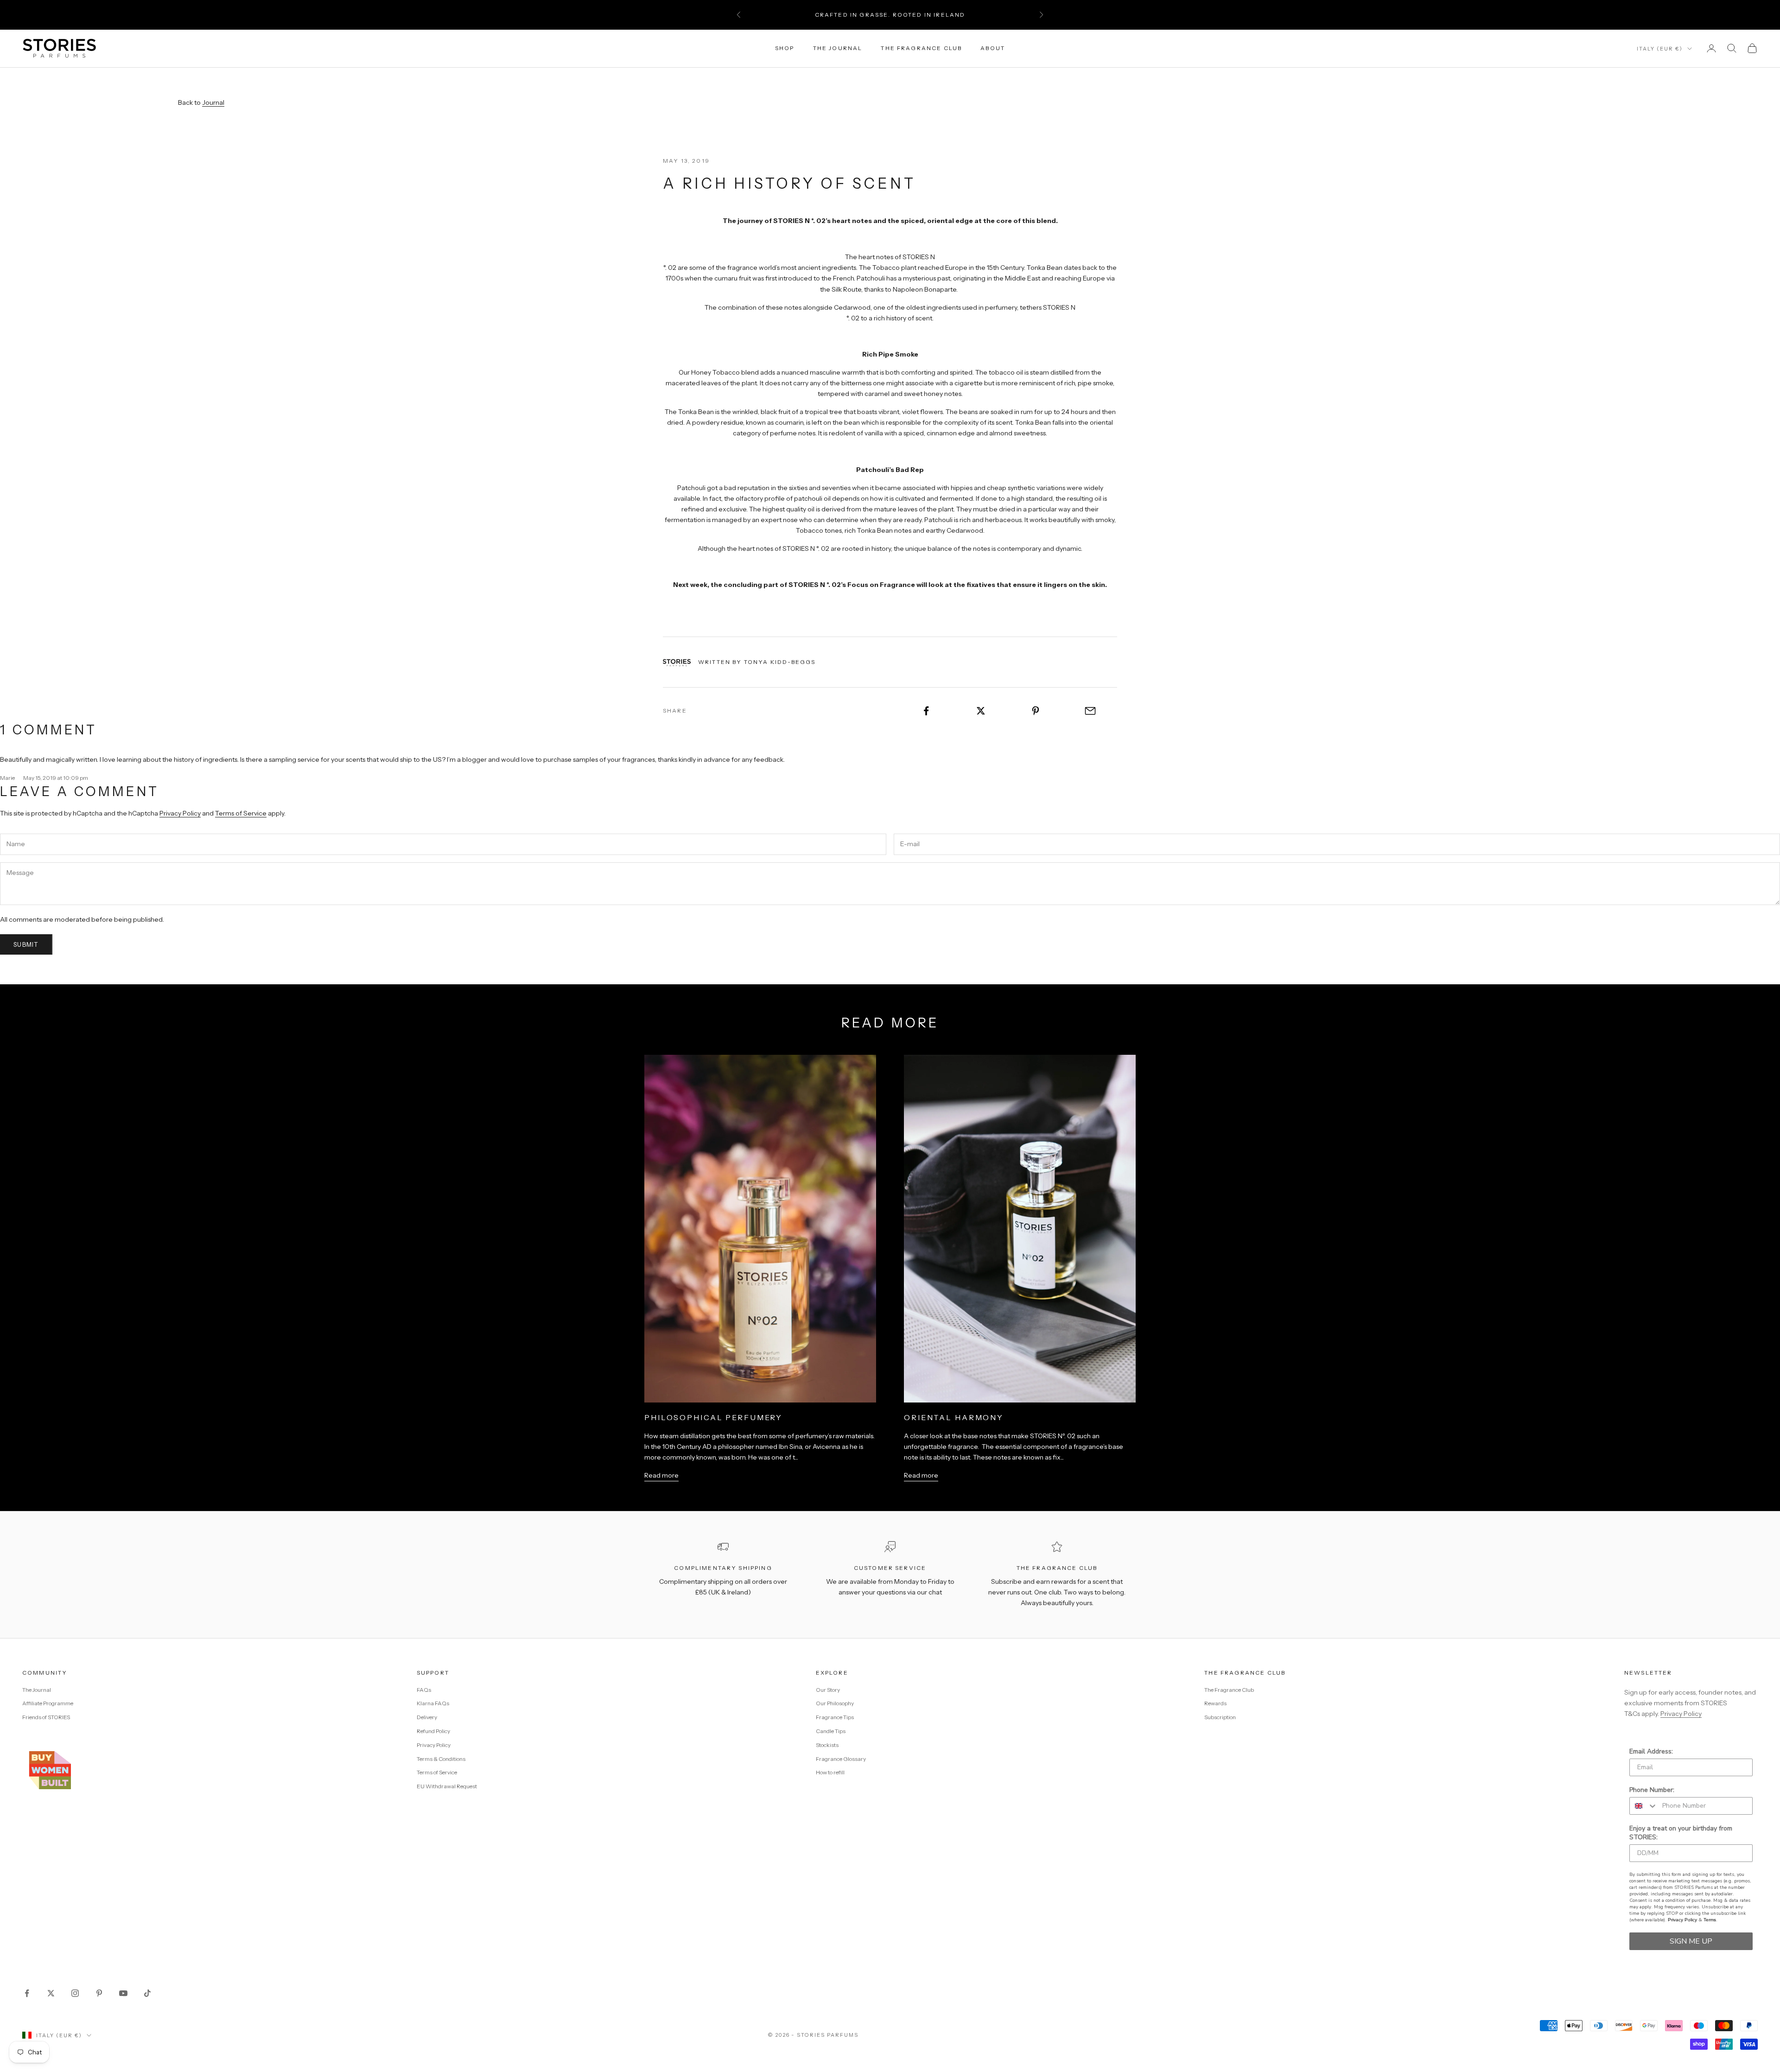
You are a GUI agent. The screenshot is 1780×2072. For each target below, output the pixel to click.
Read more (661, 1475)
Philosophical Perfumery (713, 1417)
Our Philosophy (835, 1703)
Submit (26, 944)
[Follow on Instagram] (75, 1993)
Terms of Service (241, 813)
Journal (213, 102)
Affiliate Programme (48, 1703)
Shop (785, 48)
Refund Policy (433, 1731)
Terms (1710, 1920)
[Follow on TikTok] (147, 1993)
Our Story (828, 1690)
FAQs (424, 1690)
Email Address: (1651, 1751)
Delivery (427, 1717)
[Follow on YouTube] (123, 1993)
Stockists (827, 1745)
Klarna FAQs (433, 1703)
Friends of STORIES (46, 1717)
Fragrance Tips (835, 1717)
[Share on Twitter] (981, 711)
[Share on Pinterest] (1036, 711)
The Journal (838, 48)
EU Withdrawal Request (447, 1786)
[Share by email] (1090, 711)
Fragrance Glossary (841, 1759)
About (993, 48)
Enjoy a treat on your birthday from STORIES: (1681, 1833)
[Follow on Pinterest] (99, 1993)
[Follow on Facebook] (27, 1993)
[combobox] (1644, 1806)
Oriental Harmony (954, 1417)
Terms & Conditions (441, 1759)
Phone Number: (1652, 1790)
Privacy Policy (180, 813)
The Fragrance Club (921, 48)
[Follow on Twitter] (51, 1993)
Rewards (1215, 1703)
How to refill (830, 1772)
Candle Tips (831, 1731)
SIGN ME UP (1691, 1941)
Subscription (1220, 1717)
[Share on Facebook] (926, 711)
